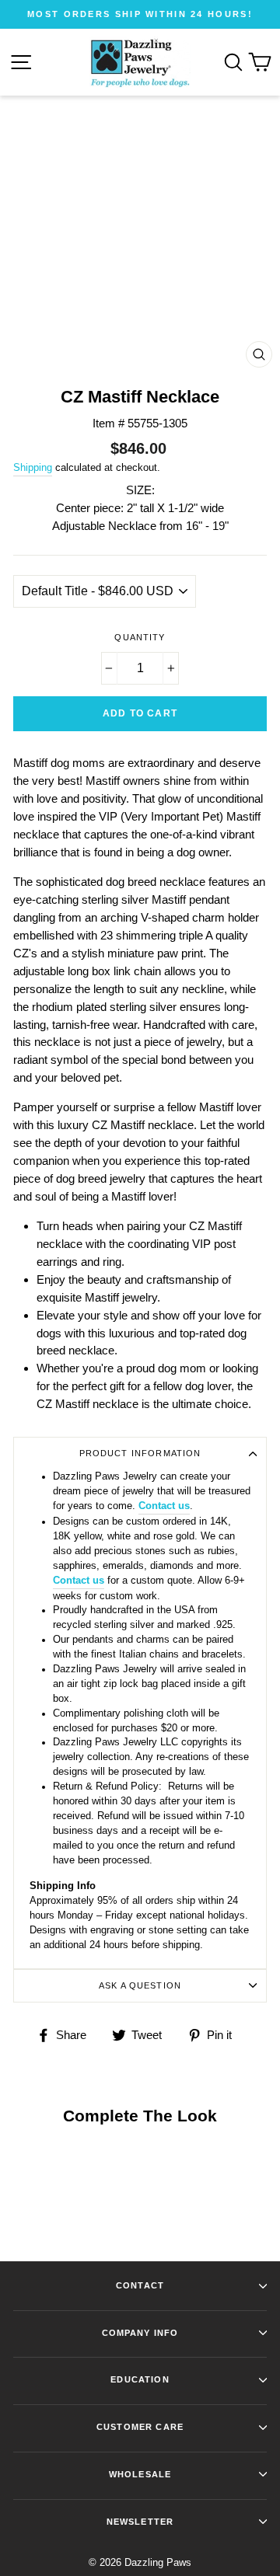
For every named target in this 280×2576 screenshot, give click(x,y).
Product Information (140, 1453)
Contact (140, 2285)
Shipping (33, 467)
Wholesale (140, 2474)
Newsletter (140, 2522)
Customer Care (140, 2427)
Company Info (140, 2333)
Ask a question (140, 1985)
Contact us (164, 1506)
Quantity (140, 637)
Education (140, 2379)
